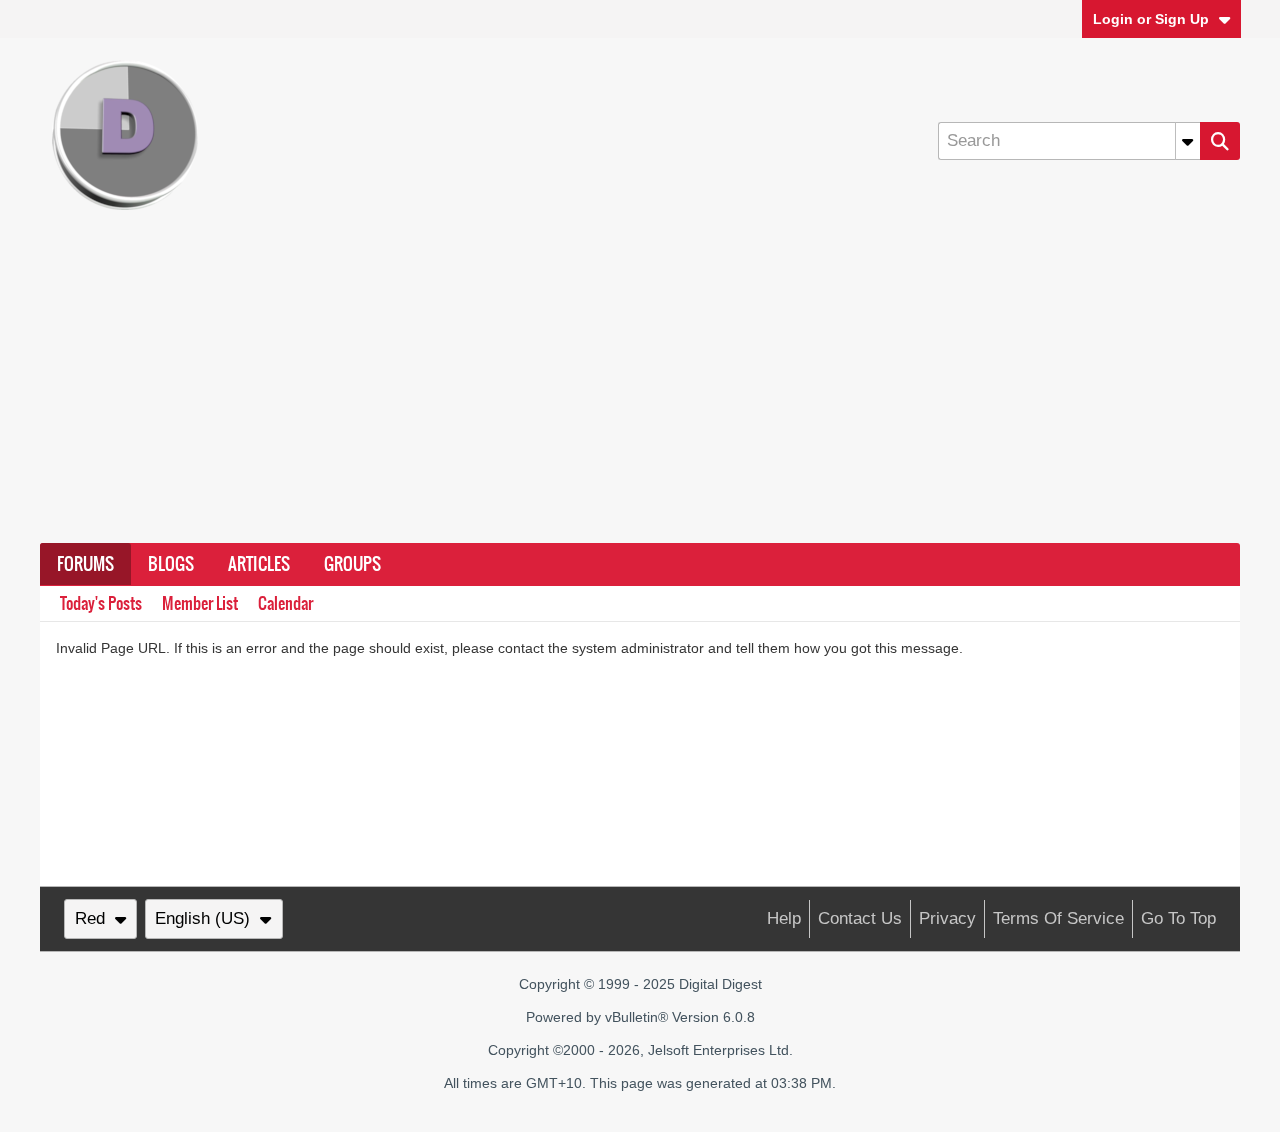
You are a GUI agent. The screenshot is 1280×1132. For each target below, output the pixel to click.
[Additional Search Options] (1188, 141)
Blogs (171, 564)
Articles (259, 564)
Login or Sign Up (1151, 19)
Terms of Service (1058, 918)
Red (90, 918)
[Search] (1220, 141)
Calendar (285, 603)
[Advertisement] (640, 393)
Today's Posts (101, 603)
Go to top (1178, 918)
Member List (200, 603)
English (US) (202, 918)
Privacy (947, 918)
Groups (352, 564)
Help (784, 918)
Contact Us (860, 918)
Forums (85, 564)
